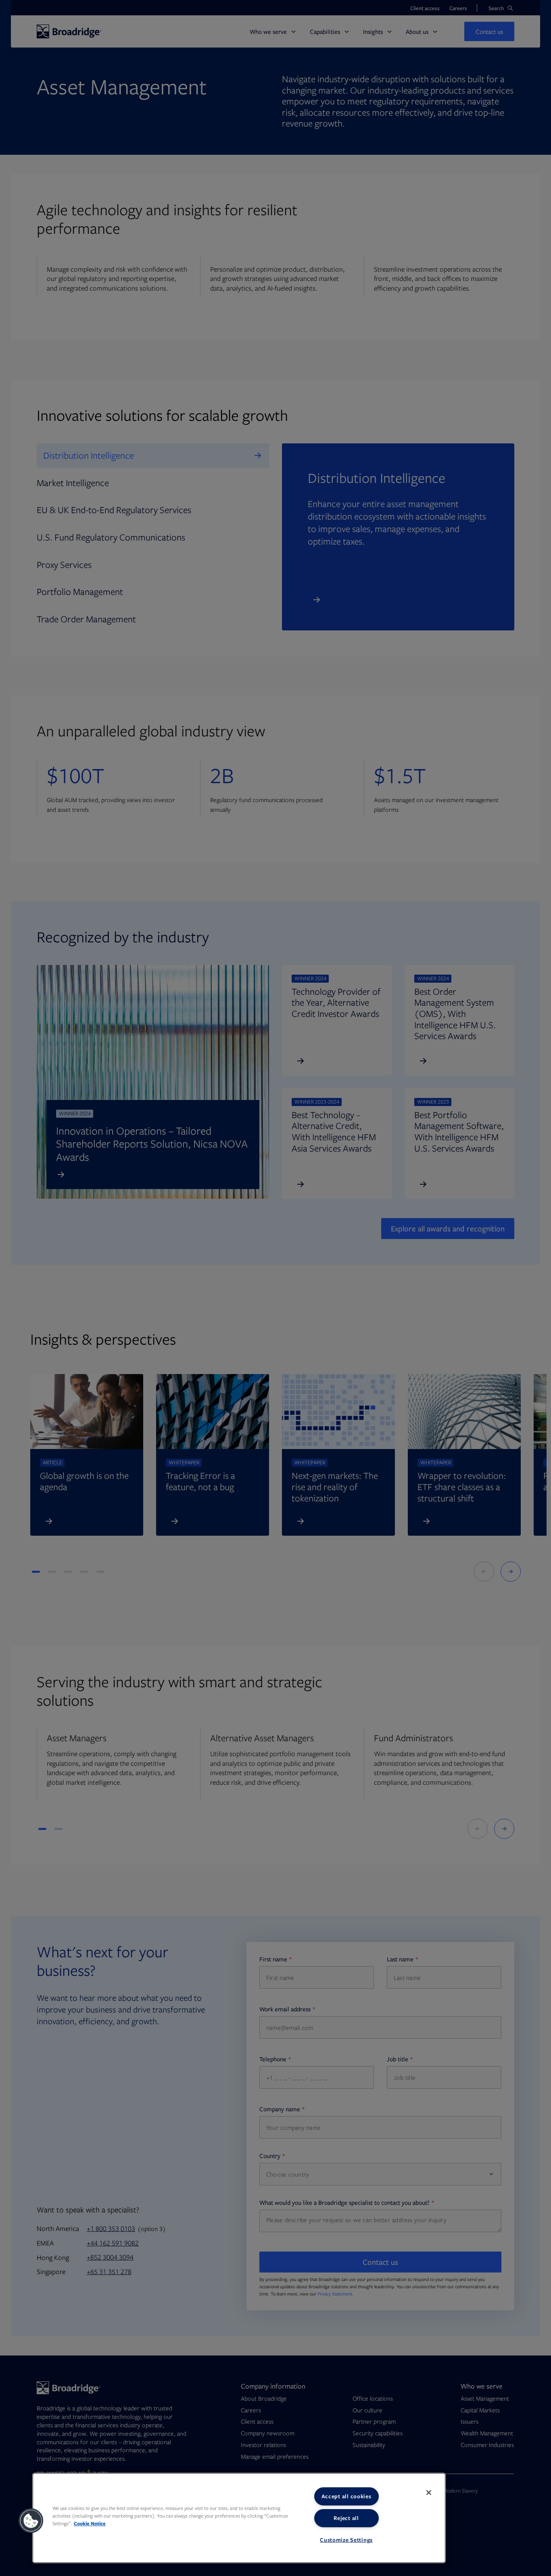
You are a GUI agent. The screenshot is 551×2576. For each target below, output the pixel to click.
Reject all (346, 2518)
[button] (31, 2521)
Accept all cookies (346, 2496)
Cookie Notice (90, 2523)
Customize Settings (346, 2540)
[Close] (429, 2493)
